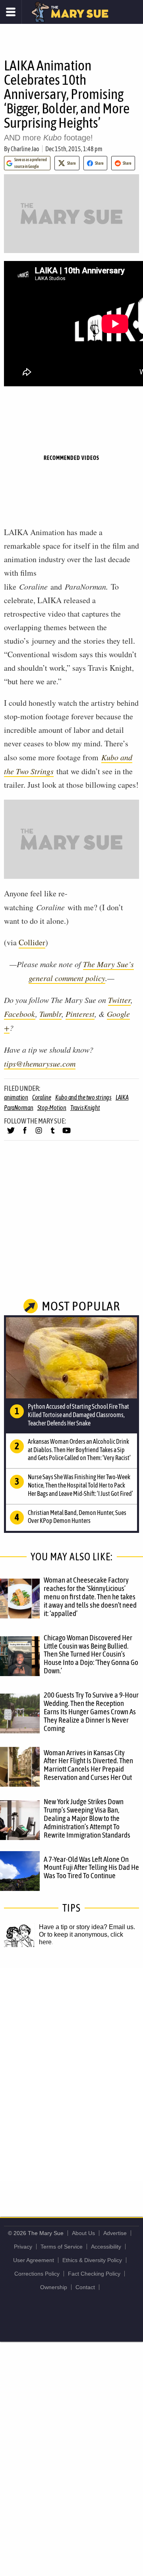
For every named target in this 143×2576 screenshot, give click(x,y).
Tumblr (50, 1014)
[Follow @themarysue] (11, 1134)
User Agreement (34, 2260)
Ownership (54, 2287)
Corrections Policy (37, 2274)
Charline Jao (25, 149)
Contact (85, 2287)
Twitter (119, 1000)
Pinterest (80, 1014)
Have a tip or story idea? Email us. (87, 1927)
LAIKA (122, 1097)
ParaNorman (19, 1108)
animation (16, 1097)
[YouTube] (67, 1134)
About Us (83, 2233)
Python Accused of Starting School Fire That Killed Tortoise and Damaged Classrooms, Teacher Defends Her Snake (78, 1415)
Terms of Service (62, 2247)
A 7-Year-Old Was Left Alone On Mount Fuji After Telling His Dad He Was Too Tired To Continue (91, 1867)
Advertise (115, 2233)
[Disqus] (71, 2074)
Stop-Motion (52, 1108)
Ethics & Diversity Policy (92, 2260)
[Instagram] (39, 1134)
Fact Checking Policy (94, 2274)
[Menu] (11, 12)
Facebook (20, 1014)
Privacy (23, 2247)
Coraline (42, 1097)
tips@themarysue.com (40, 1063)
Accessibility (106, 2247)
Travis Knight (85, 1108)
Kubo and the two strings (83, 1097)
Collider (32, 942)
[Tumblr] (53, 1134)
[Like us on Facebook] (25, 1134)
